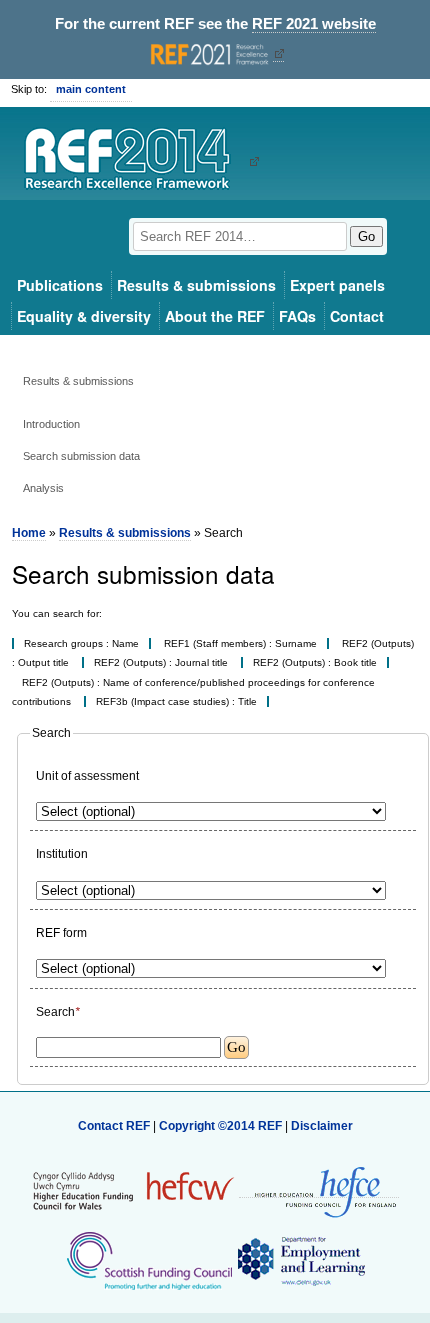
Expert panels (337, 285)
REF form (61, 933)
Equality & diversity (84, 316)
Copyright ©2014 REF (222, 1126)
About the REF (215, 316)
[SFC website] (149, 1260)
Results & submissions (196, 285)
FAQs (297, 316)
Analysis (43, 488)
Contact (357, 316)
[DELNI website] (300, 1260)
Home (29, 533)
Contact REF (114, 1126)
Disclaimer (322, 1126)
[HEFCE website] (319, 1190)
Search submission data (81, 456)
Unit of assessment (87, 776)
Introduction (51, 424)
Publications (60, 285)
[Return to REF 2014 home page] (134, 161)
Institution (62, 854)
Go (366, 236)
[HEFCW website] (133, 1190)
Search (58, 1012)
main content (91, 89)
